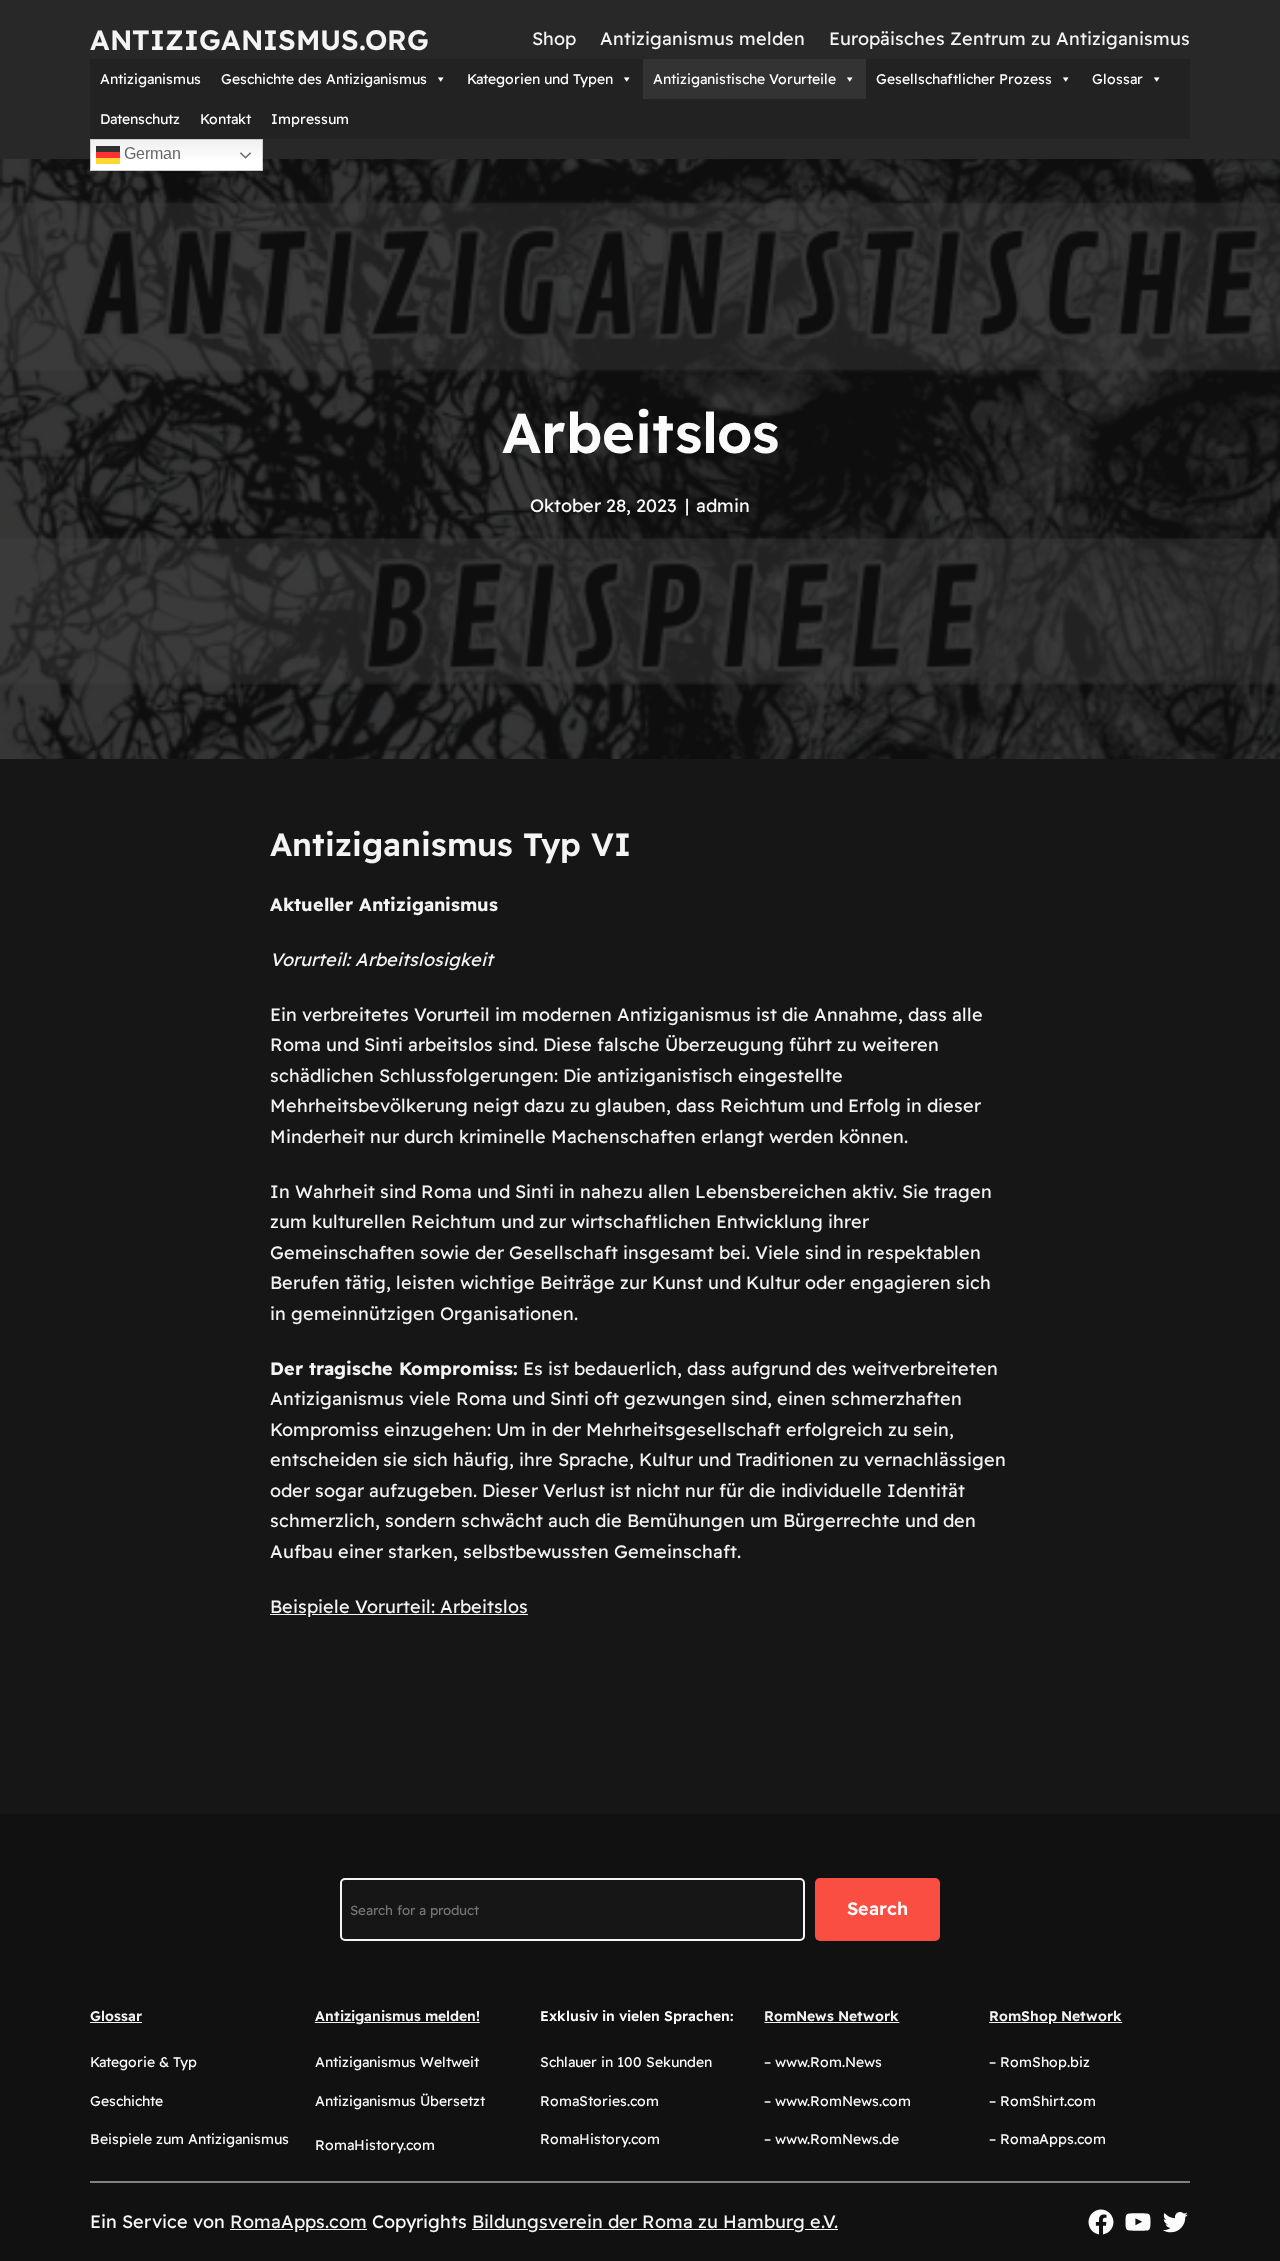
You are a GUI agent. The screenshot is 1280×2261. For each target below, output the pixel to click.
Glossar (1117, 79)
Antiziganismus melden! (397, 2016)
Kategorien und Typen (540, 79)
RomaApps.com (298, 2221)
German (150, 153)
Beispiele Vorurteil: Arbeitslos (399, 1606)
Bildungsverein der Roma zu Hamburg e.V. (655, 2221)
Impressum (310, 119)
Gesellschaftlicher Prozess (964, 79)
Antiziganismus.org (259, 39)
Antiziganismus (150, 79)
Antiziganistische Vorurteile (744, 79)
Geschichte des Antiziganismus (324, 79)
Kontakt (225, 119)
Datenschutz (140, 119)
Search (877, 1908)
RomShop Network (1055, 2016)
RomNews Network (831, 2016)
